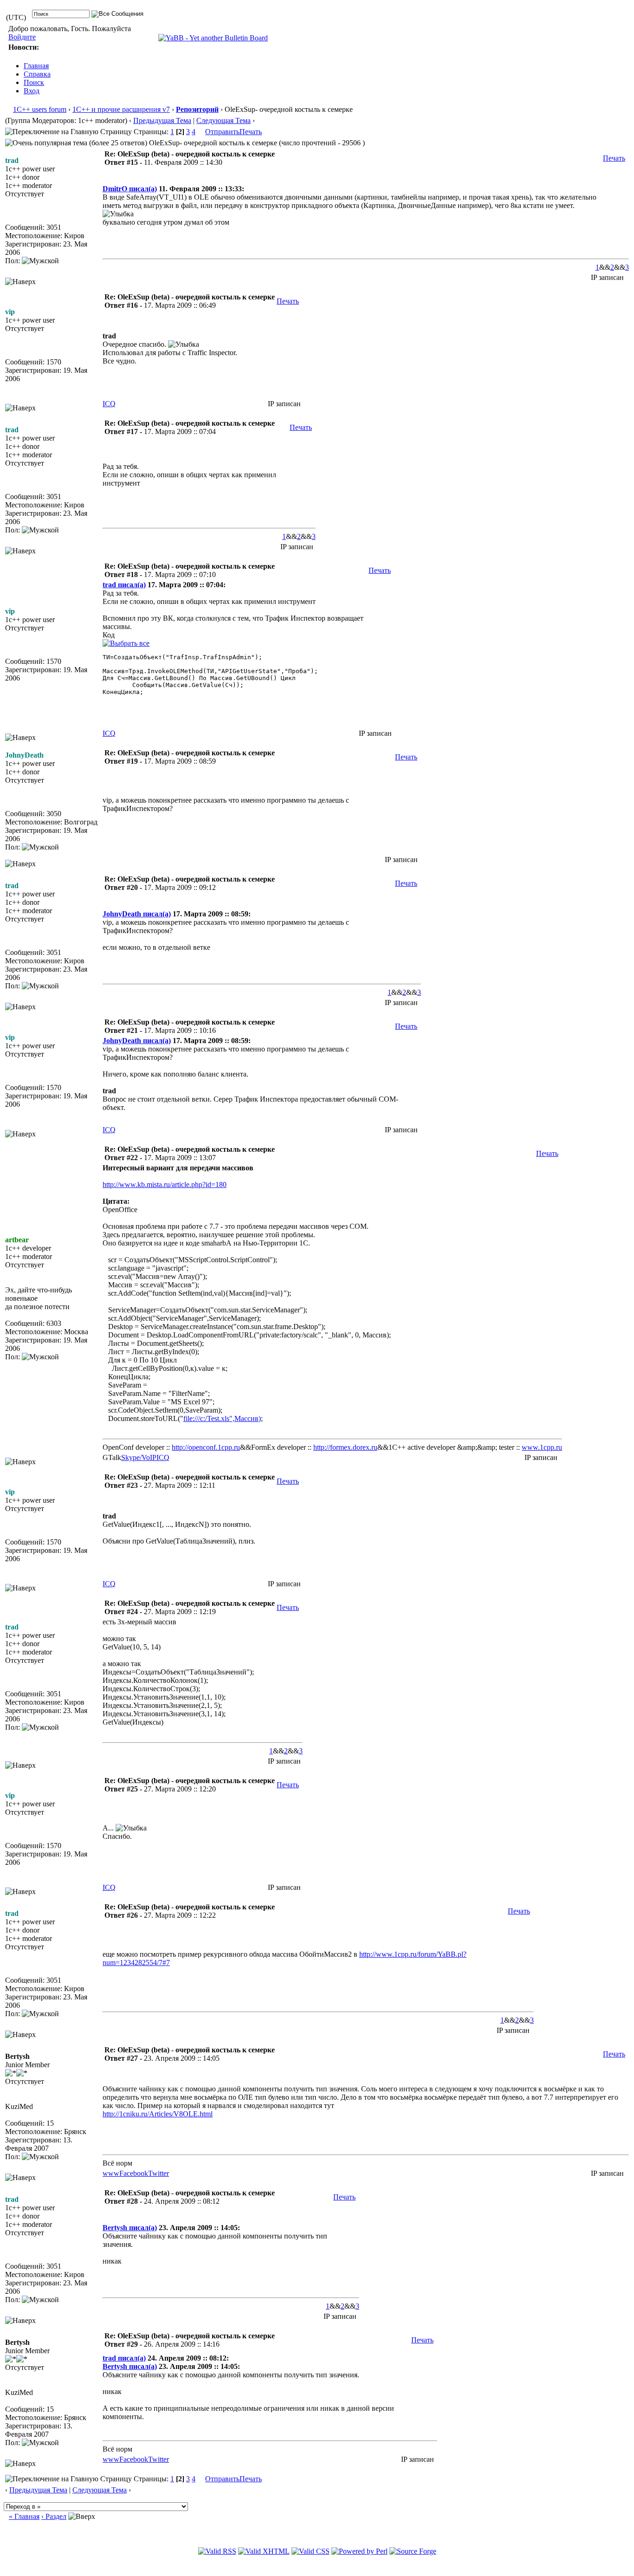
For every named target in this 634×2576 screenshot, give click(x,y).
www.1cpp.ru (542, 1447)
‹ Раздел (54, 2516)
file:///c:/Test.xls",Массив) (222, 1418)
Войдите (22, 37)
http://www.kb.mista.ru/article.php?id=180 (165, 1184)
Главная (36, 66)
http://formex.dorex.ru (345, 1447)
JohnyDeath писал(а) (137, 914)
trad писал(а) (124, 585)
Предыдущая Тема (162, 120)
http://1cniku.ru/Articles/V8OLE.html (158, 2114)
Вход (32, 91)
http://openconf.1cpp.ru (206, 1447)
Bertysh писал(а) (130, 2228)
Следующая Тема (223, 120)
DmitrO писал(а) (130, 189)
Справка (37, 74)
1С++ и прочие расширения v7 (121, 109)
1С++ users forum (40, 109)
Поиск (34, 82)
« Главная (24, 2516)
